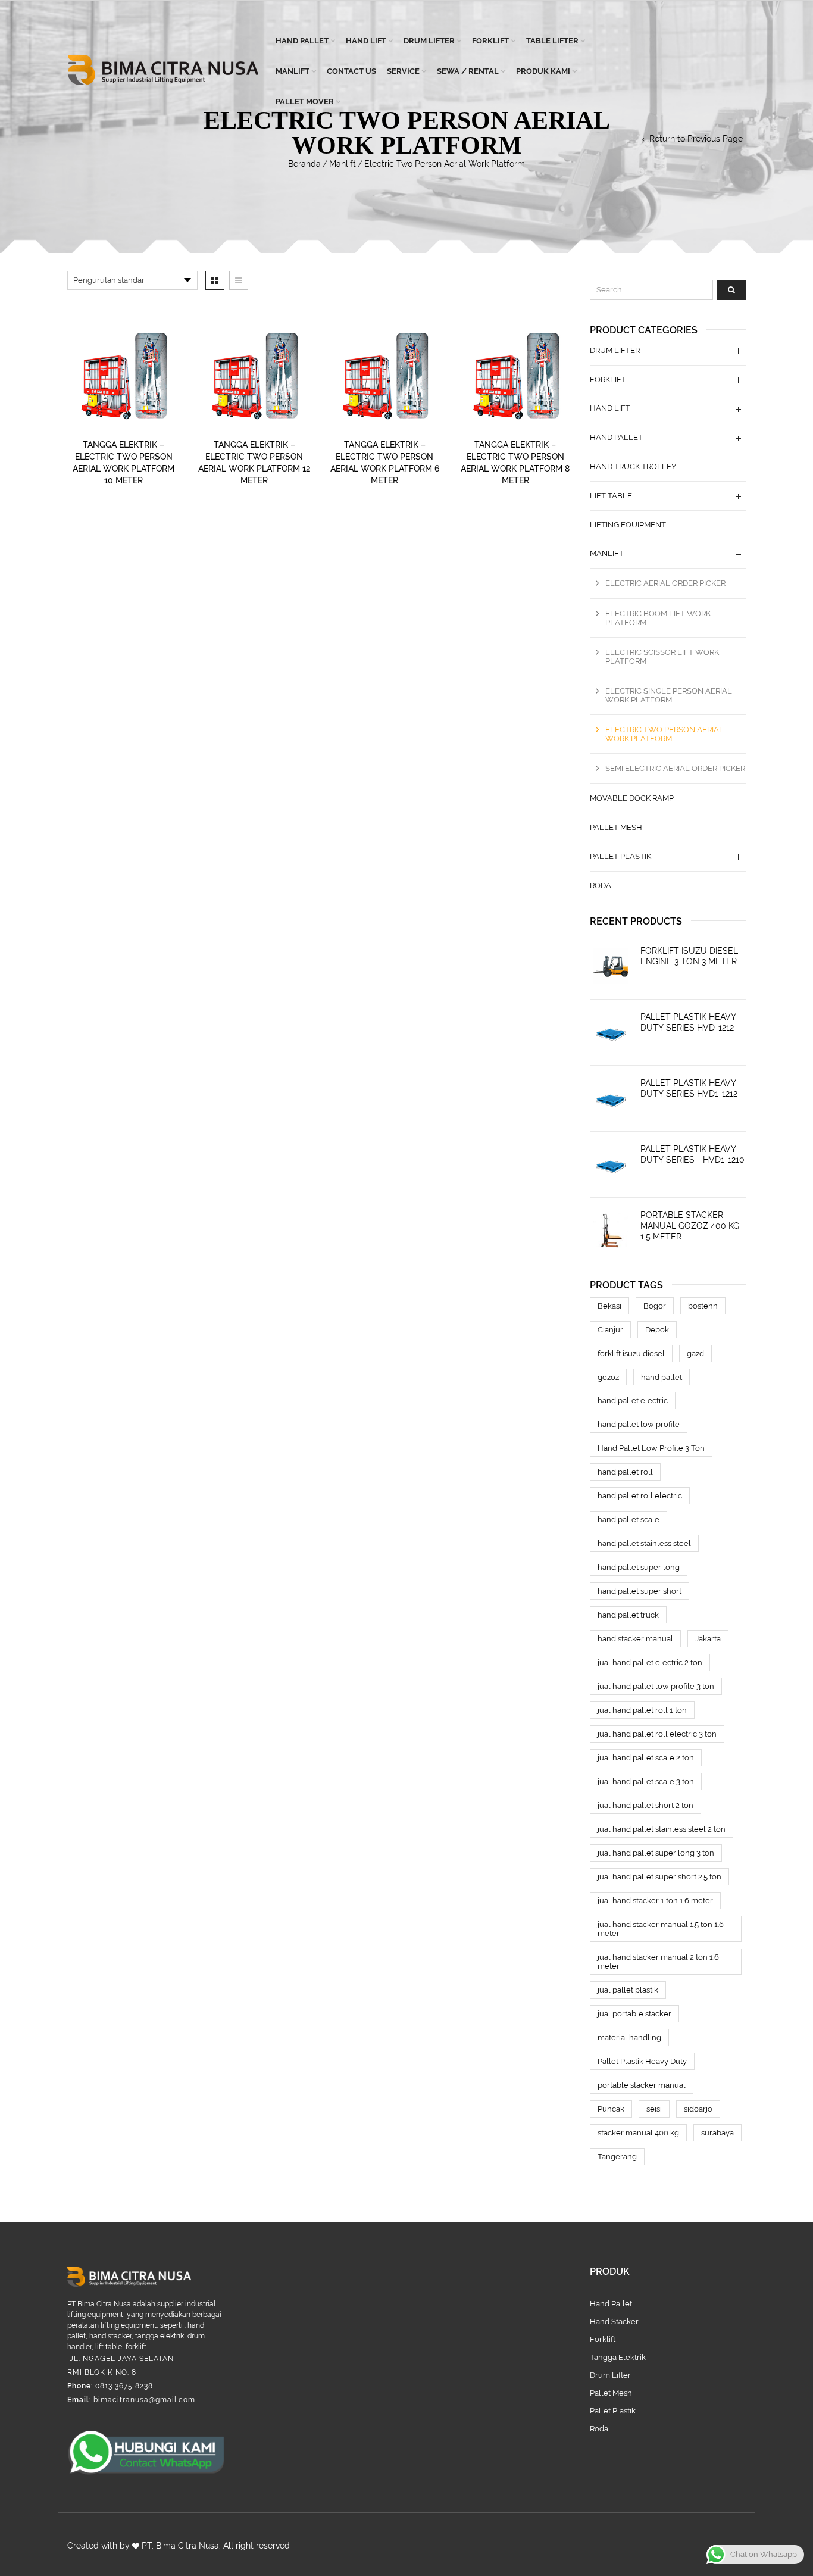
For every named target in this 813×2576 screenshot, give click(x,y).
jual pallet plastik (628, 1990)
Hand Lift (366, 41)
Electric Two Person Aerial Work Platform (665, 734)
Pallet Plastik (620, 856)
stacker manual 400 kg (638, 2133)
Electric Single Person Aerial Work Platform (669, 695)
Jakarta (708, 1639)
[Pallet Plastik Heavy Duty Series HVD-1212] (611, 1032)
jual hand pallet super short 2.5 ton (659, 1877)
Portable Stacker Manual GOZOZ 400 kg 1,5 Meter (690, 1226)
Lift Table (611, 496)
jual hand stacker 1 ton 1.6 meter (655, 1901)
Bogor (655, 1306)
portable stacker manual (642, 2085)
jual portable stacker (634, 2014)
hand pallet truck (628, 1615)
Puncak (611, 2109)
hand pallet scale (628, 1520)
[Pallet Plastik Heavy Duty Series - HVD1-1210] (611, 1164)
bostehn (703, 1306)
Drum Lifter (429, 41)
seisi (654, 2109)
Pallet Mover (305, 102)
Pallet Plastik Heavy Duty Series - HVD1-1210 (692, 1154)
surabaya (717, 2133)
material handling (629, 2038)
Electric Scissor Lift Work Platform (662, 657)
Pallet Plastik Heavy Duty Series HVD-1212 (688, 1022)
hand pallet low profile (639, 1424)
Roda (601, 886)
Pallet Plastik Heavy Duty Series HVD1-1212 (689, 1088)
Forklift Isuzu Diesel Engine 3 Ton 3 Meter (689, 956)
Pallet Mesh (616, 827)
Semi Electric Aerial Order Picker (675, 768)
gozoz (608, 1377)
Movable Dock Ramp (632, 798)
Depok (657, 1330)
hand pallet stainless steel (644, 1543)
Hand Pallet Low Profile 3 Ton (651, 1448)
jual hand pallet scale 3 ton (646, 1782)
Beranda (304, 164)
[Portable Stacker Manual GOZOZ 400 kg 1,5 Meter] (611, 1231)
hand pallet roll (625, 1472)
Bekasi (609, 1306)
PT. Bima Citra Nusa (180, 2546)
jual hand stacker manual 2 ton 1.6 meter (658, 1962)
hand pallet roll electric (640, 1496)
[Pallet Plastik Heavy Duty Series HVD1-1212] (611, 1098)
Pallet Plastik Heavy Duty (642, 2061)
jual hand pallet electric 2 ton (650, 1662)
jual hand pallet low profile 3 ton (656, 1686)
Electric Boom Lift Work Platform (658, 618)
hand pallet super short (640, 1591)
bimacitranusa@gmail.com (144, 2400)
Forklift (490, 41)
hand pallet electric (633, 1401)
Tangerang (617, 2157)
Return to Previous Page (696, 139)
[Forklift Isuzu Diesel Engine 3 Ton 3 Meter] (611, 966)
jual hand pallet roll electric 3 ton (657, 1734)
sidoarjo (698, 2109)
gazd (695, 1353)
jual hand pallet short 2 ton (645, 1805)
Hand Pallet (302, 41)
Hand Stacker (614, 2321)
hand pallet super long (639, 1567)
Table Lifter (552, 41)
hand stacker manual (635, 1639)
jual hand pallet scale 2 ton (646, 1758)
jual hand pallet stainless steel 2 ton (662, 1829)
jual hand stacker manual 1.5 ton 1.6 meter (661, 1929)
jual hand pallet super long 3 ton (656, 1853)
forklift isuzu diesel (631, 1353)
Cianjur (610, 1330)
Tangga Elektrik (618, 2357)
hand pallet (662, 1377)
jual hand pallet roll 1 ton (642, 1710)
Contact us (351, 71)
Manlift (293, 71)
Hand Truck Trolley (633, 466)
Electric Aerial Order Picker (665, 583)
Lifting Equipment (628, 525)
